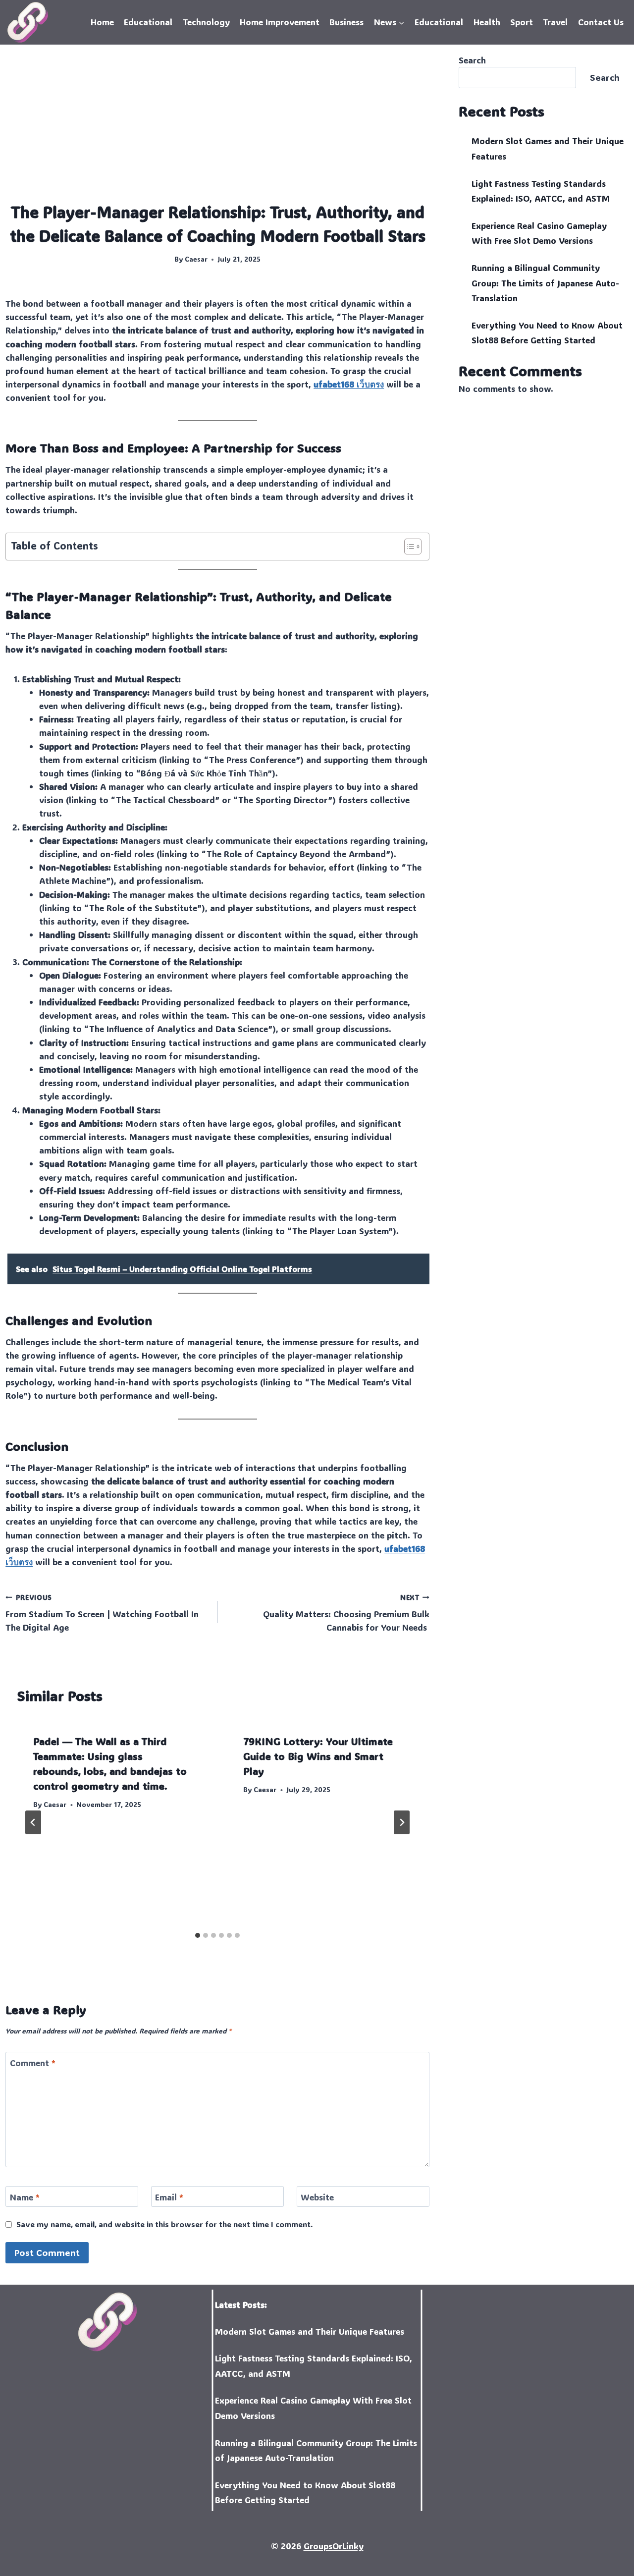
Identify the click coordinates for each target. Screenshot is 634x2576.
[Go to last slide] (33, 1822)
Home (102, 22)
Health (487, 22)
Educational (148, 22)
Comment (33, 2063)
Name (25, 2197)
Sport (522, 22)
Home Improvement (280, 22)
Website (317, 2197)
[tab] (198, 1935)
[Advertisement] (217, 127)
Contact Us (601, 22)
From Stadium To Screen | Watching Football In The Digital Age (102, 1613)
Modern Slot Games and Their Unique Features (310, 2331)
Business (346, 22)
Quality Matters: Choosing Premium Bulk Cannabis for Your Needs (346, 1613)
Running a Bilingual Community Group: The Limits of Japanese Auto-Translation (545, 283)
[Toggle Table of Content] (408, 547)
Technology (206, 22)
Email (169, 2197)
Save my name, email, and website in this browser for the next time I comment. (164, 2224)
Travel (555, 22)
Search (472, 60)
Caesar (196, 259)
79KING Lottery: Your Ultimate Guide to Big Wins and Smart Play (318, 1756)
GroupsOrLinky (334, 2546)
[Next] (402, 1822)
